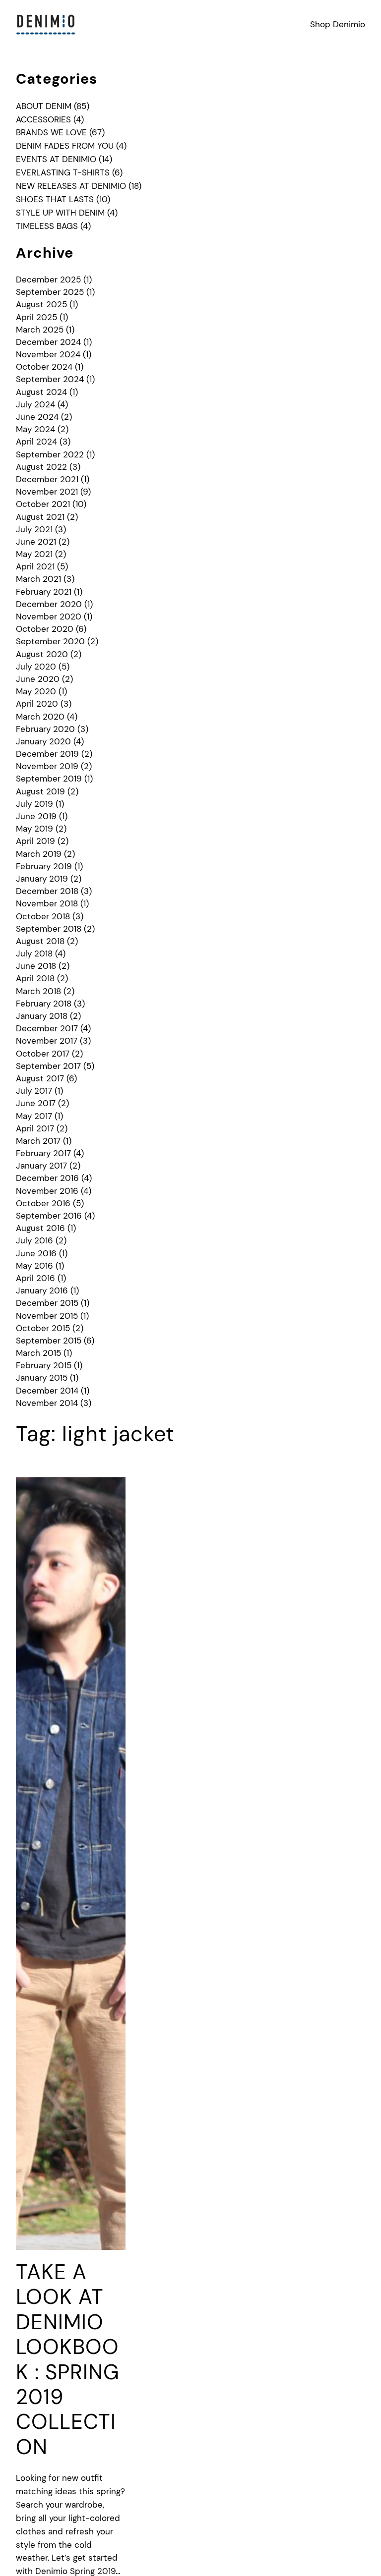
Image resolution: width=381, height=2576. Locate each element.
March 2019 (39, 854)
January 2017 (41, 1166)
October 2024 (44, 367)
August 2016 (40, 1228)
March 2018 (38, 991)
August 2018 (40, 941)
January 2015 (42, 1378)
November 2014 (47, 1403)
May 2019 (34, 829)
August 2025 (41, 304)
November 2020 (49, 616)
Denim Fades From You (65, 146)
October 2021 (43, 504)
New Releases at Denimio (71, 186)
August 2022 (41, 467)
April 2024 (36, 442)
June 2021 (36, 542)
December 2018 (47, 891)
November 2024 (48, 354)
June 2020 (38, 679)
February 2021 (44, 592)
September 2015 (49, 1341)
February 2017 (43, 1153)
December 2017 (47, 1028)
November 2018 (47, 903)
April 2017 (35, 1128)
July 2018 (34, 953)
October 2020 (45, 629)
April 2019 (35, 841)
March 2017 (38, 1141)
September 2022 (50, 454)
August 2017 (40, 1078)
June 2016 (36, 1253)
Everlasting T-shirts (63, 172)
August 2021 (40, 517)
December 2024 (48, 342)
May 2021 (34, 554)
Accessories (43, 119)
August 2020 (42, 654)
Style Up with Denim (60, 213)
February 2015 (44, 1365)
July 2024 (35, 404)
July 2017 (34, 1091)
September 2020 (50, 641)
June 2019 (36, 816)
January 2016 (42, 1290)
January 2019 (42, 879)
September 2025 (50, 292)
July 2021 (34, 529)
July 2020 (36, 667)
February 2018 (44, 1004)
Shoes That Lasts (55, 199)
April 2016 (35, 1278)
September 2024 (50, 379)
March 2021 (38, 579)
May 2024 (35, 429)
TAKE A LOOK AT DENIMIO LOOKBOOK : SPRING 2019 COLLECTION (68, 2360)
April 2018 (35, 978)
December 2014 (47, 1391)
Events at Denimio (56, 159)
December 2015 (47, 1303)
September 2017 (48, 1066)
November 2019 (47, 766)
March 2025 (40, 330)
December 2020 (49, 604)
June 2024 (37, 417)
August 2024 (41, 392)
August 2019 (40, 791)
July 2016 (34, 1240)
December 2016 (47, 1178)
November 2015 (47, 1316)
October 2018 (43, 916)
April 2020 (37, 704)
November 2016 (47, 1191)
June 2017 (36, 1103)
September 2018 (49, 929)
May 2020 (36, 691)
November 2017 (47, 1041)
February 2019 (44, 866)
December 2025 (48, 280)
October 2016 (43, 1203)
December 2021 (47, 479)
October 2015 (43, 1328)
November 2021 (47, 492)
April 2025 (36, 317)
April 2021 (35, 566)
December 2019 (47, 754)
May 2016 (34, 1266)
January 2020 (43, 741)
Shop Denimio (338, 24)
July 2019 (34, 804)
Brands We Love (51, 132)
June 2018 (36, 966)
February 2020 (45, 729)
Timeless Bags (47, 226)
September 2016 (49, 1216)
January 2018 (42, 1016)
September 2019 (49, 779)
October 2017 (43, 1054)
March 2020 (40, 717)
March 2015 (38, 1353)
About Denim (44, 106)
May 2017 (34, 1116)
